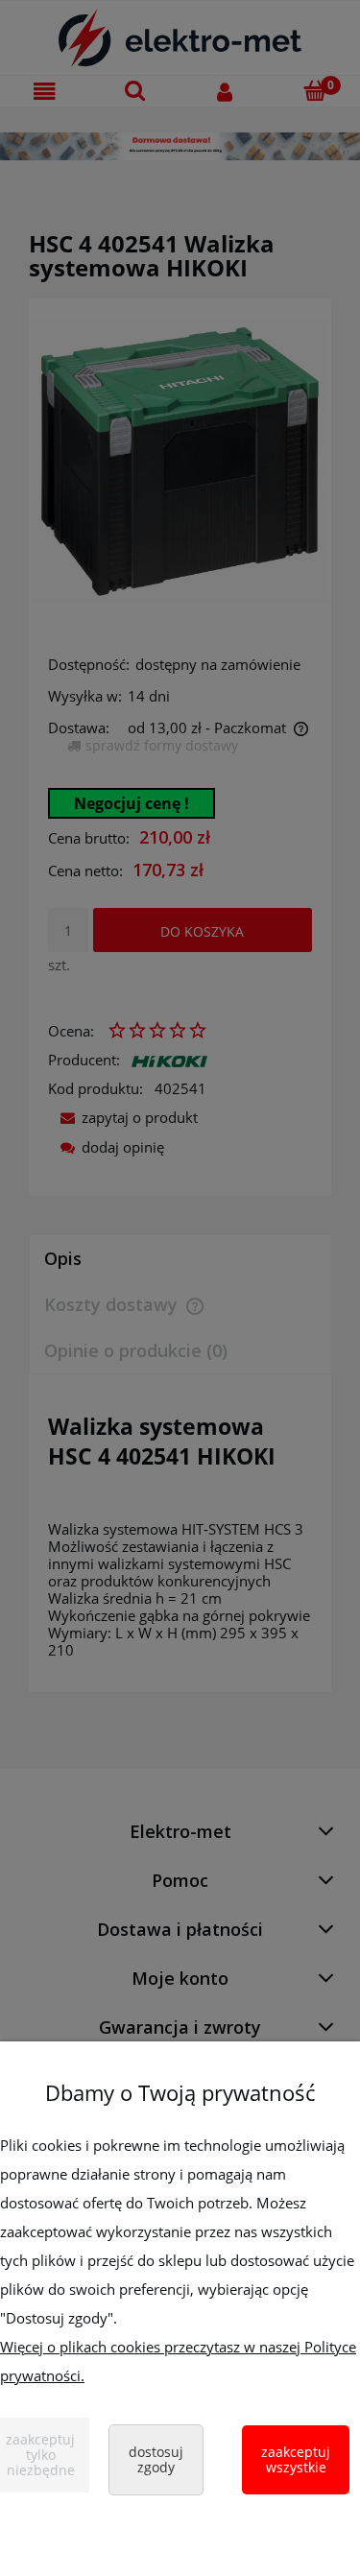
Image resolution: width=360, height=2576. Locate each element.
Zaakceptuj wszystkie (296, 2459)
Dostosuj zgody (156, 2459)
